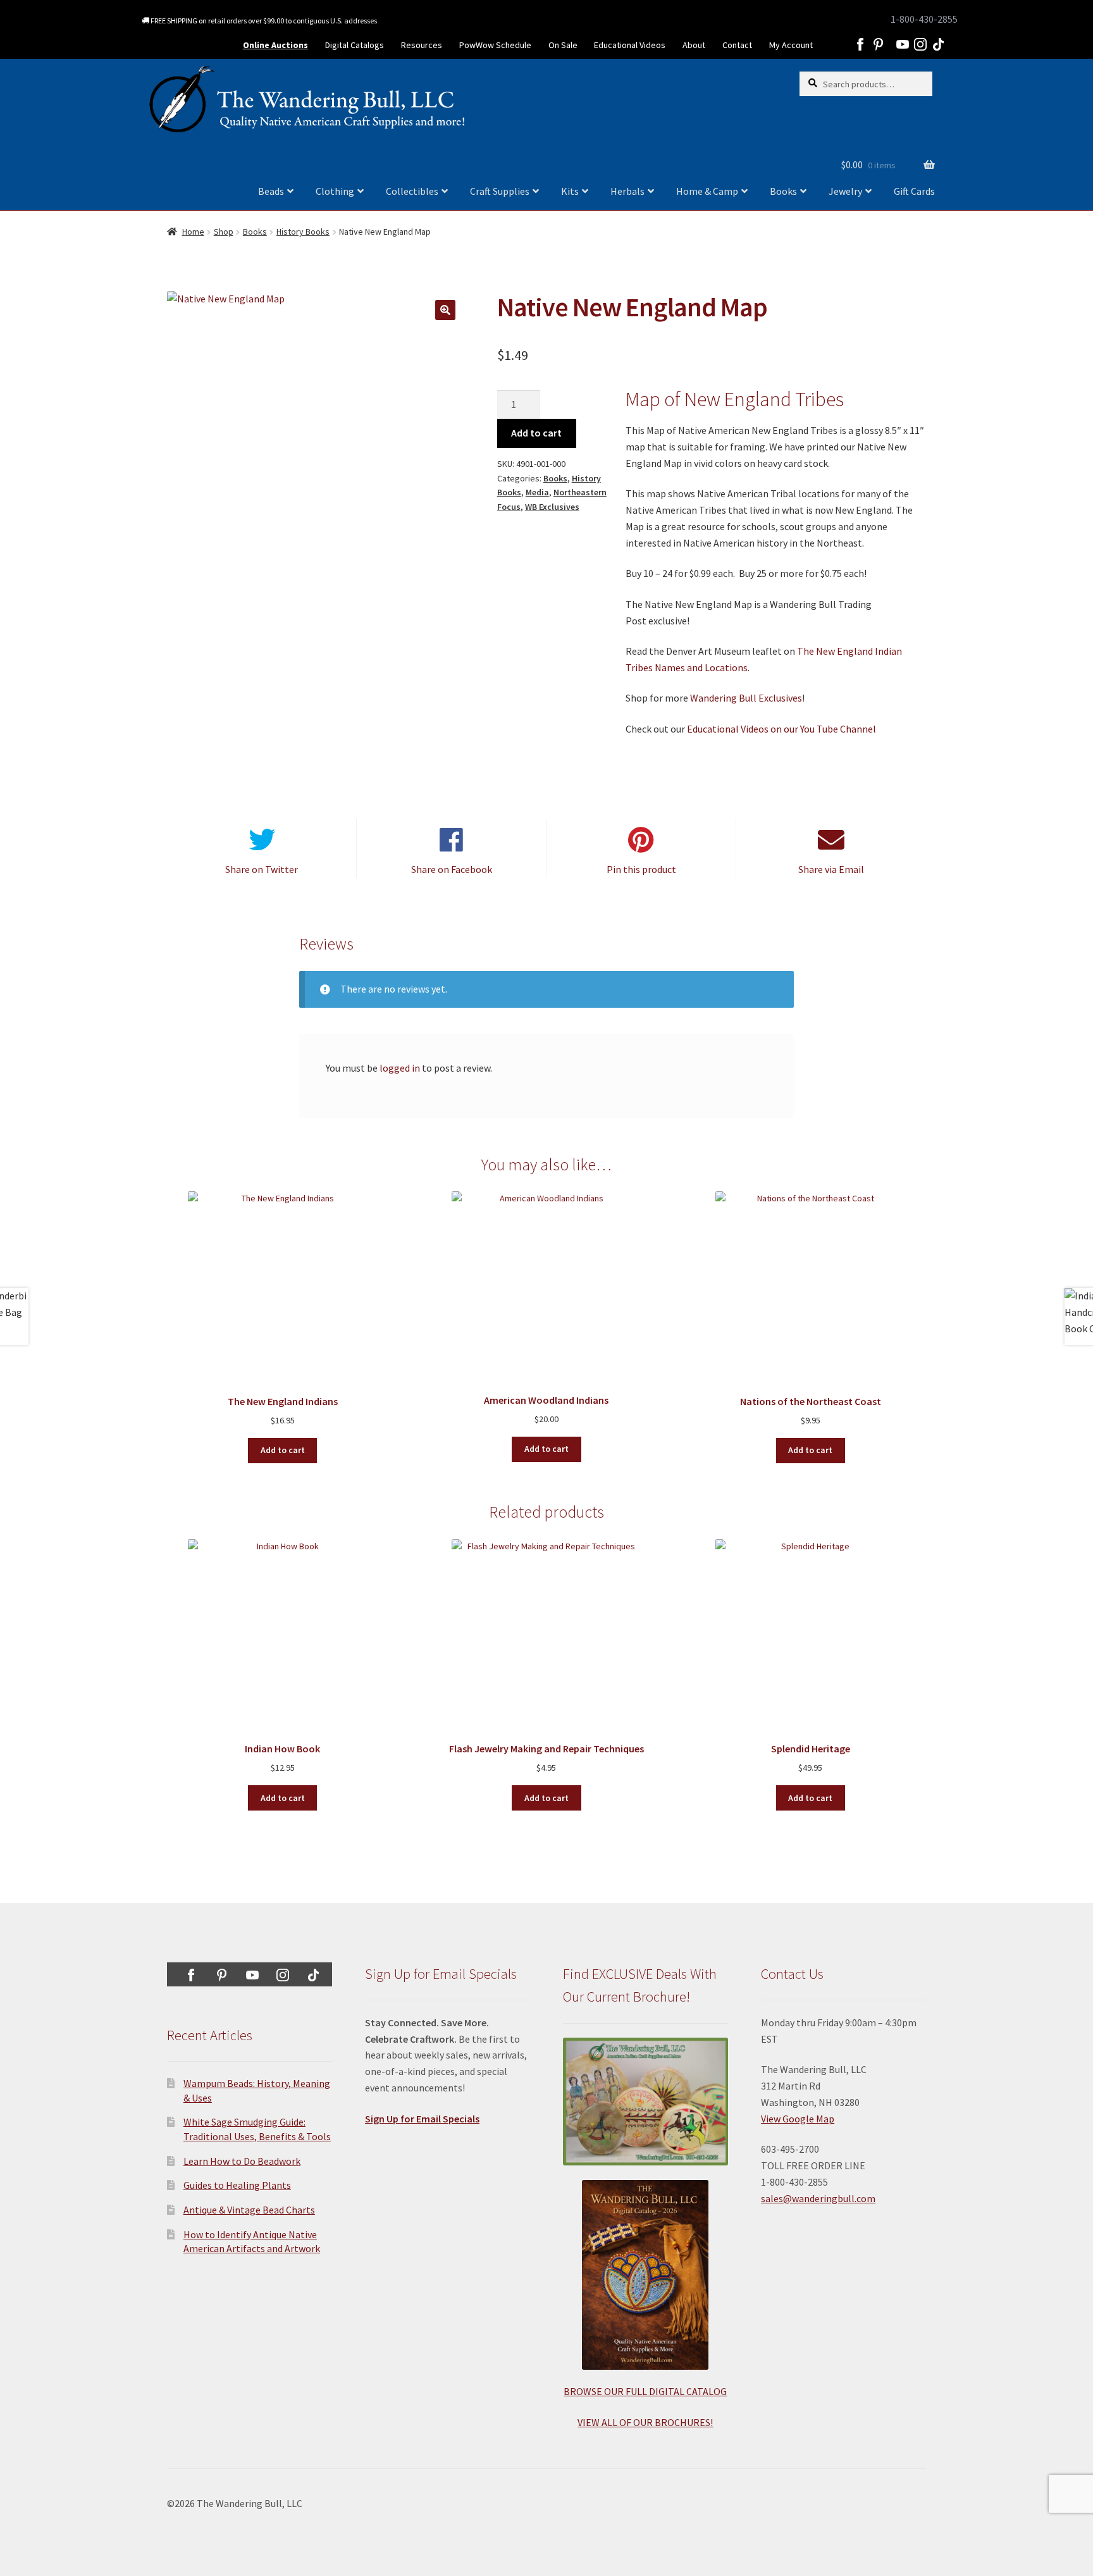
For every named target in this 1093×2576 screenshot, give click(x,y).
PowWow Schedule (495, 45)
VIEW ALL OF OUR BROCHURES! (645, 2422)
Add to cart (536, 433)
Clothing (335, 191)
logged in (400, 1068)
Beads (271, 191)
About (694, 45)
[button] (445, 310)
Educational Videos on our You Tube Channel (781, 729)
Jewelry (845, 191)
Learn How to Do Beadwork (242, 2161)
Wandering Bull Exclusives (746, 698)
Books (783, 191)
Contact (737, 45)
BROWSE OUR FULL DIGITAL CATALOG (645, 2391)
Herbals (627, 191)
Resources (422, 45)
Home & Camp (707, 191)
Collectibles (412, 191)
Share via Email (831, 869)
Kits (570, 191)
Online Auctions (275, 45)
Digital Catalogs (355, 45)
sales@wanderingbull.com (818, 2198)
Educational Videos (630, 45)
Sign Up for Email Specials (422, 2119)
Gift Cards (914, 191)
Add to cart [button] (283, 1450)
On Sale (563, 45)
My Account (791, 45)
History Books (303, 232)
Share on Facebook (452, 869)
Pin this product (641, 869)
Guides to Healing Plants (237, 2185)
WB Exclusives (552, 507)
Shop (224, 232)
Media (537, 492)
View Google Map (798, 2119)
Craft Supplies (500, 191)
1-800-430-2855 (924, 19)
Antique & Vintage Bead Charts (249, 2210)
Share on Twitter (262, 869)
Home (193, 232)
